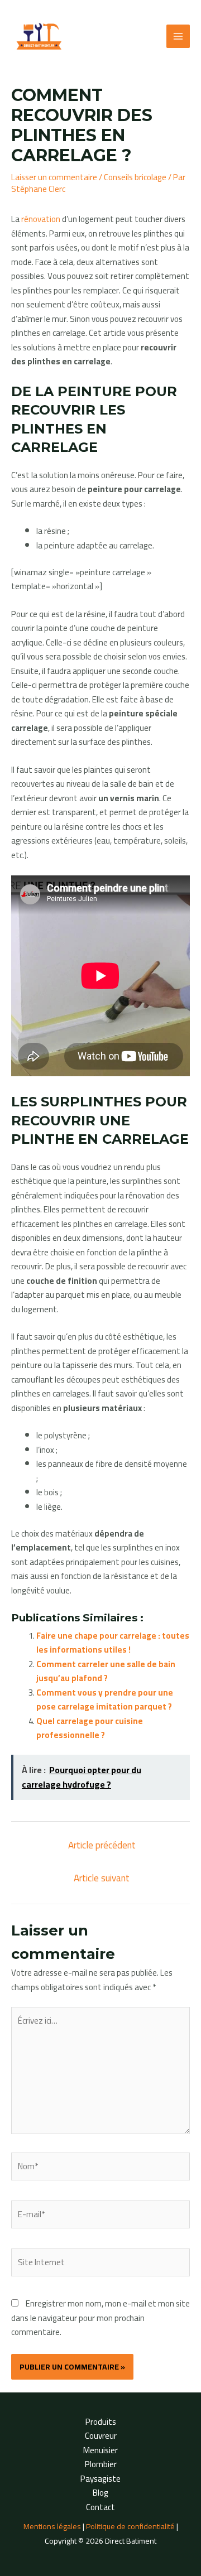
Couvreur (101, 2436)
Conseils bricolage (135, 177)
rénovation (41, 219)
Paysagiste (100, 2479)
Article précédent (102, 1845)
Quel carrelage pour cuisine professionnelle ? (90, 1728)
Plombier (101, 2464)
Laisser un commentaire (54, 177)
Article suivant (102, 1878)
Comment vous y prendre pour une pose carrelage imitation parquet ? (105, 1700)
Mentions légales (52, 2526)
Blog (100, 2493)
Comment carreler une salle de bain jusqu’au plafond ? (106, 1671)
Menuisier (100, 2450)
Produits (101, 2422)
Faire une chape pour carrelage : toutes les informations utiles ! (113, 1643)
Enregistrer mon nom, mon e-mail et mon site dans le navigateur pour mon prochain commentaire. (100, 2318)
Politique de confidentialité (130, 2526)
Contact (100, 2507)
